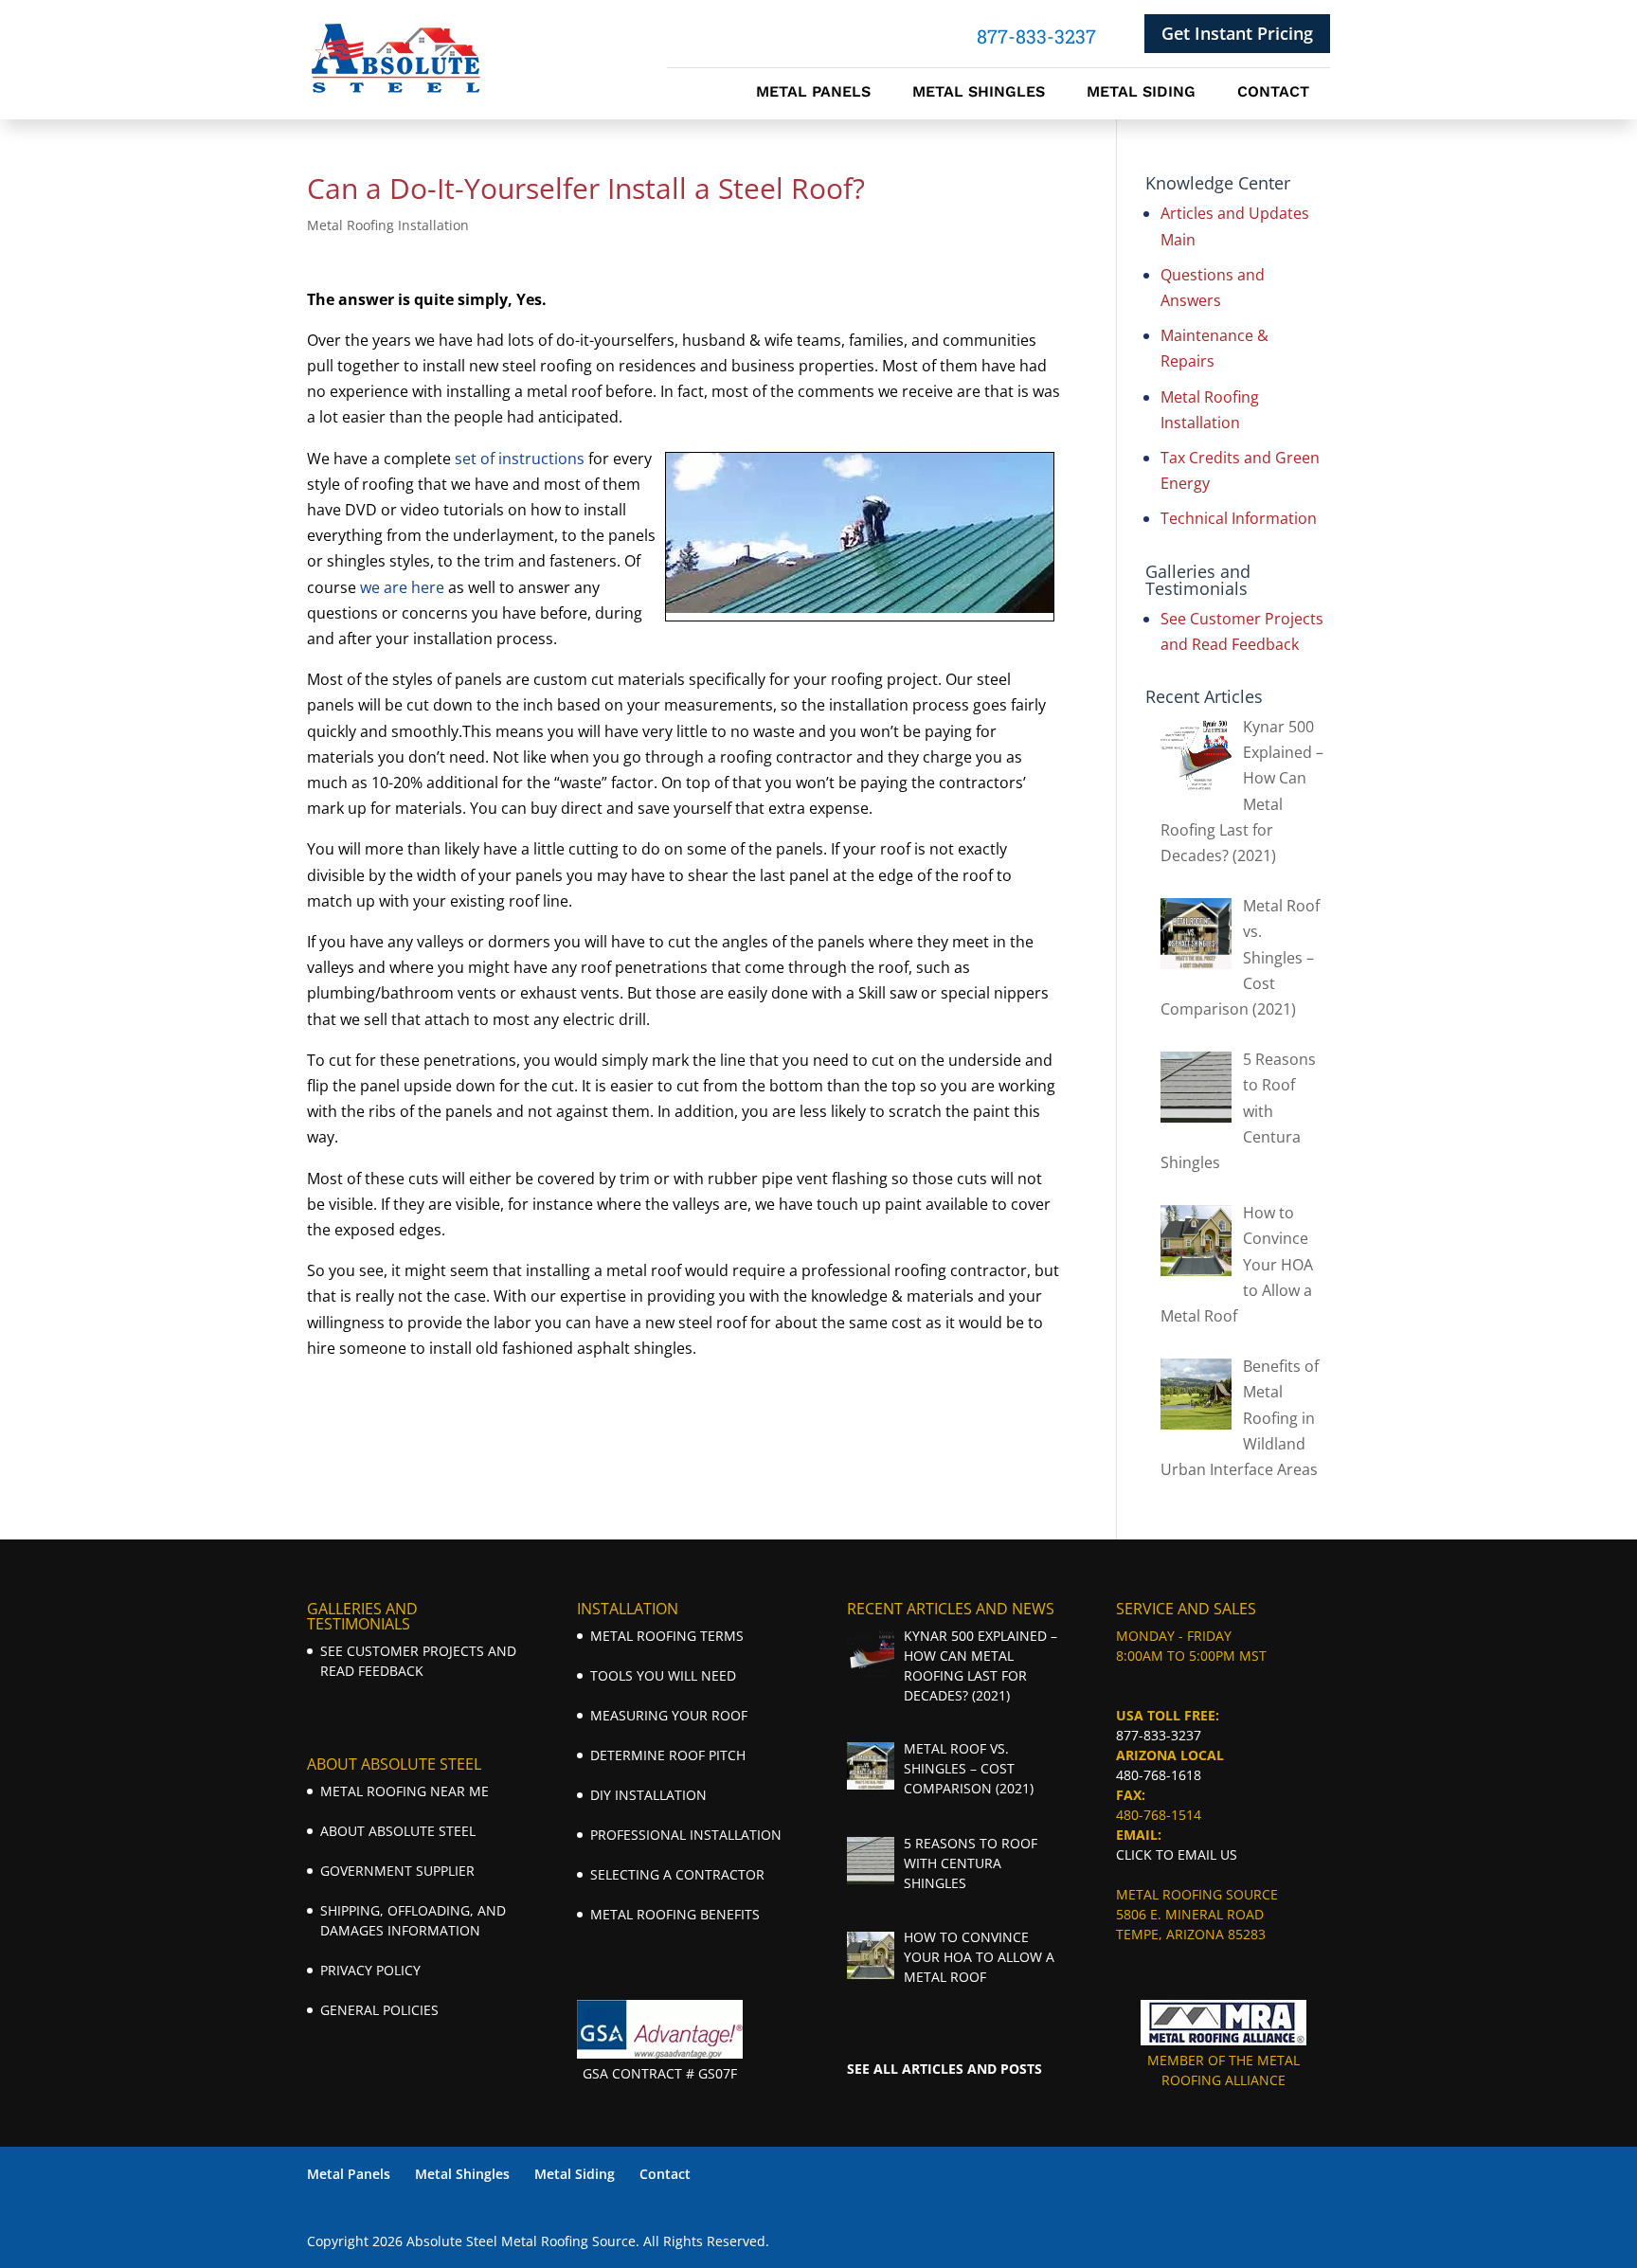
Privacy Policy (370, 1970)
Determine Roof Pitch (668, 1755)
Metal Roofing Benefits (675, 1914)
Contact (1273, 93)
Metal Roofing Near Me (405, 1791)
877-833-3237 (1159, 1735)
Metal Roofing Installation (388, 225)
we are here (402, 587)
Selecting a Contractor (677, 1874)
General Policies (379, 2010)
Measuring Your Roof (669, 1715)
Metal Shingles (979, 93)
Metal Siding (1141, 93)
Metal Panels (813, 93)
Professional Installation (686, 1835)
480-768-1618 (1159, 1775)
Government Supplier (397, 1871)
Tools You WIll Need (663, 1675)
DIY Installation (648, 1795)
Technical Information (1239, 518)
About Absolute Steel (398, 1831)
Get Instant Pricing (1237, 33)
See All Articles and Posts (944, 2069)
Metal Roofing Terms (667, 1636)
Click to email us (1177, 1854)
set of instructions (520, 459)
